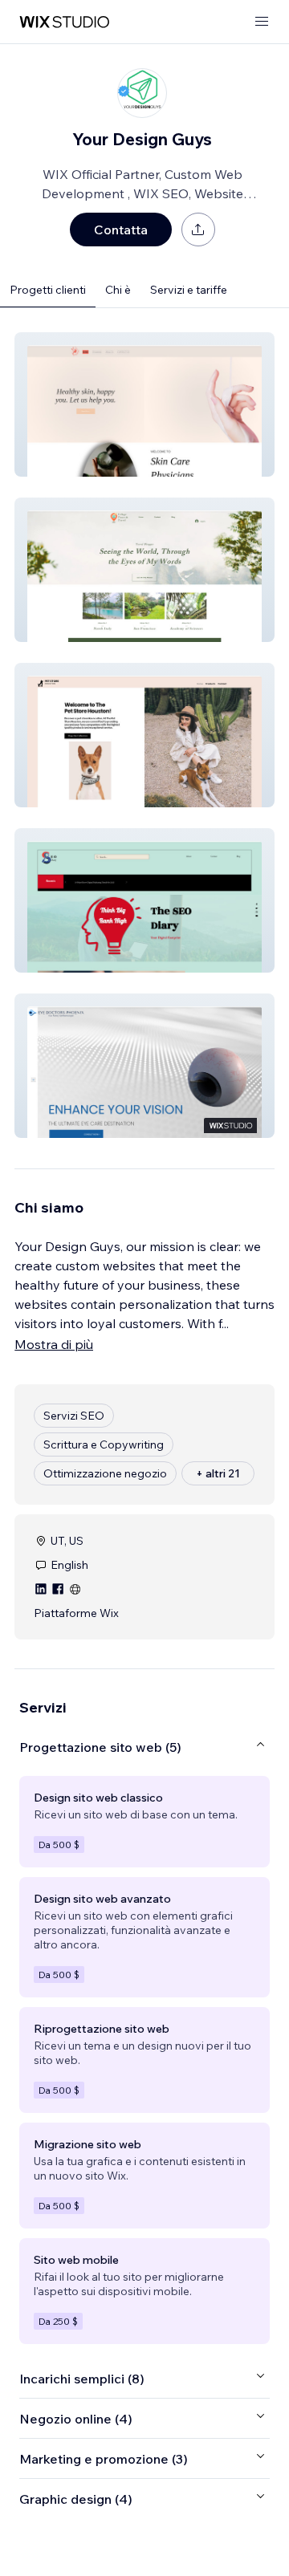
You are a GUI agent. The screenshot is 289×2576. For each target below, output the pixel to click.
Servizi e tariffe (189, 290)
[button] (144, 404)
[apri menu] (262, 22)
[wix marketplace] (64, 22)
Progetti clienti (48, 290)
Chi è (118, 290)
